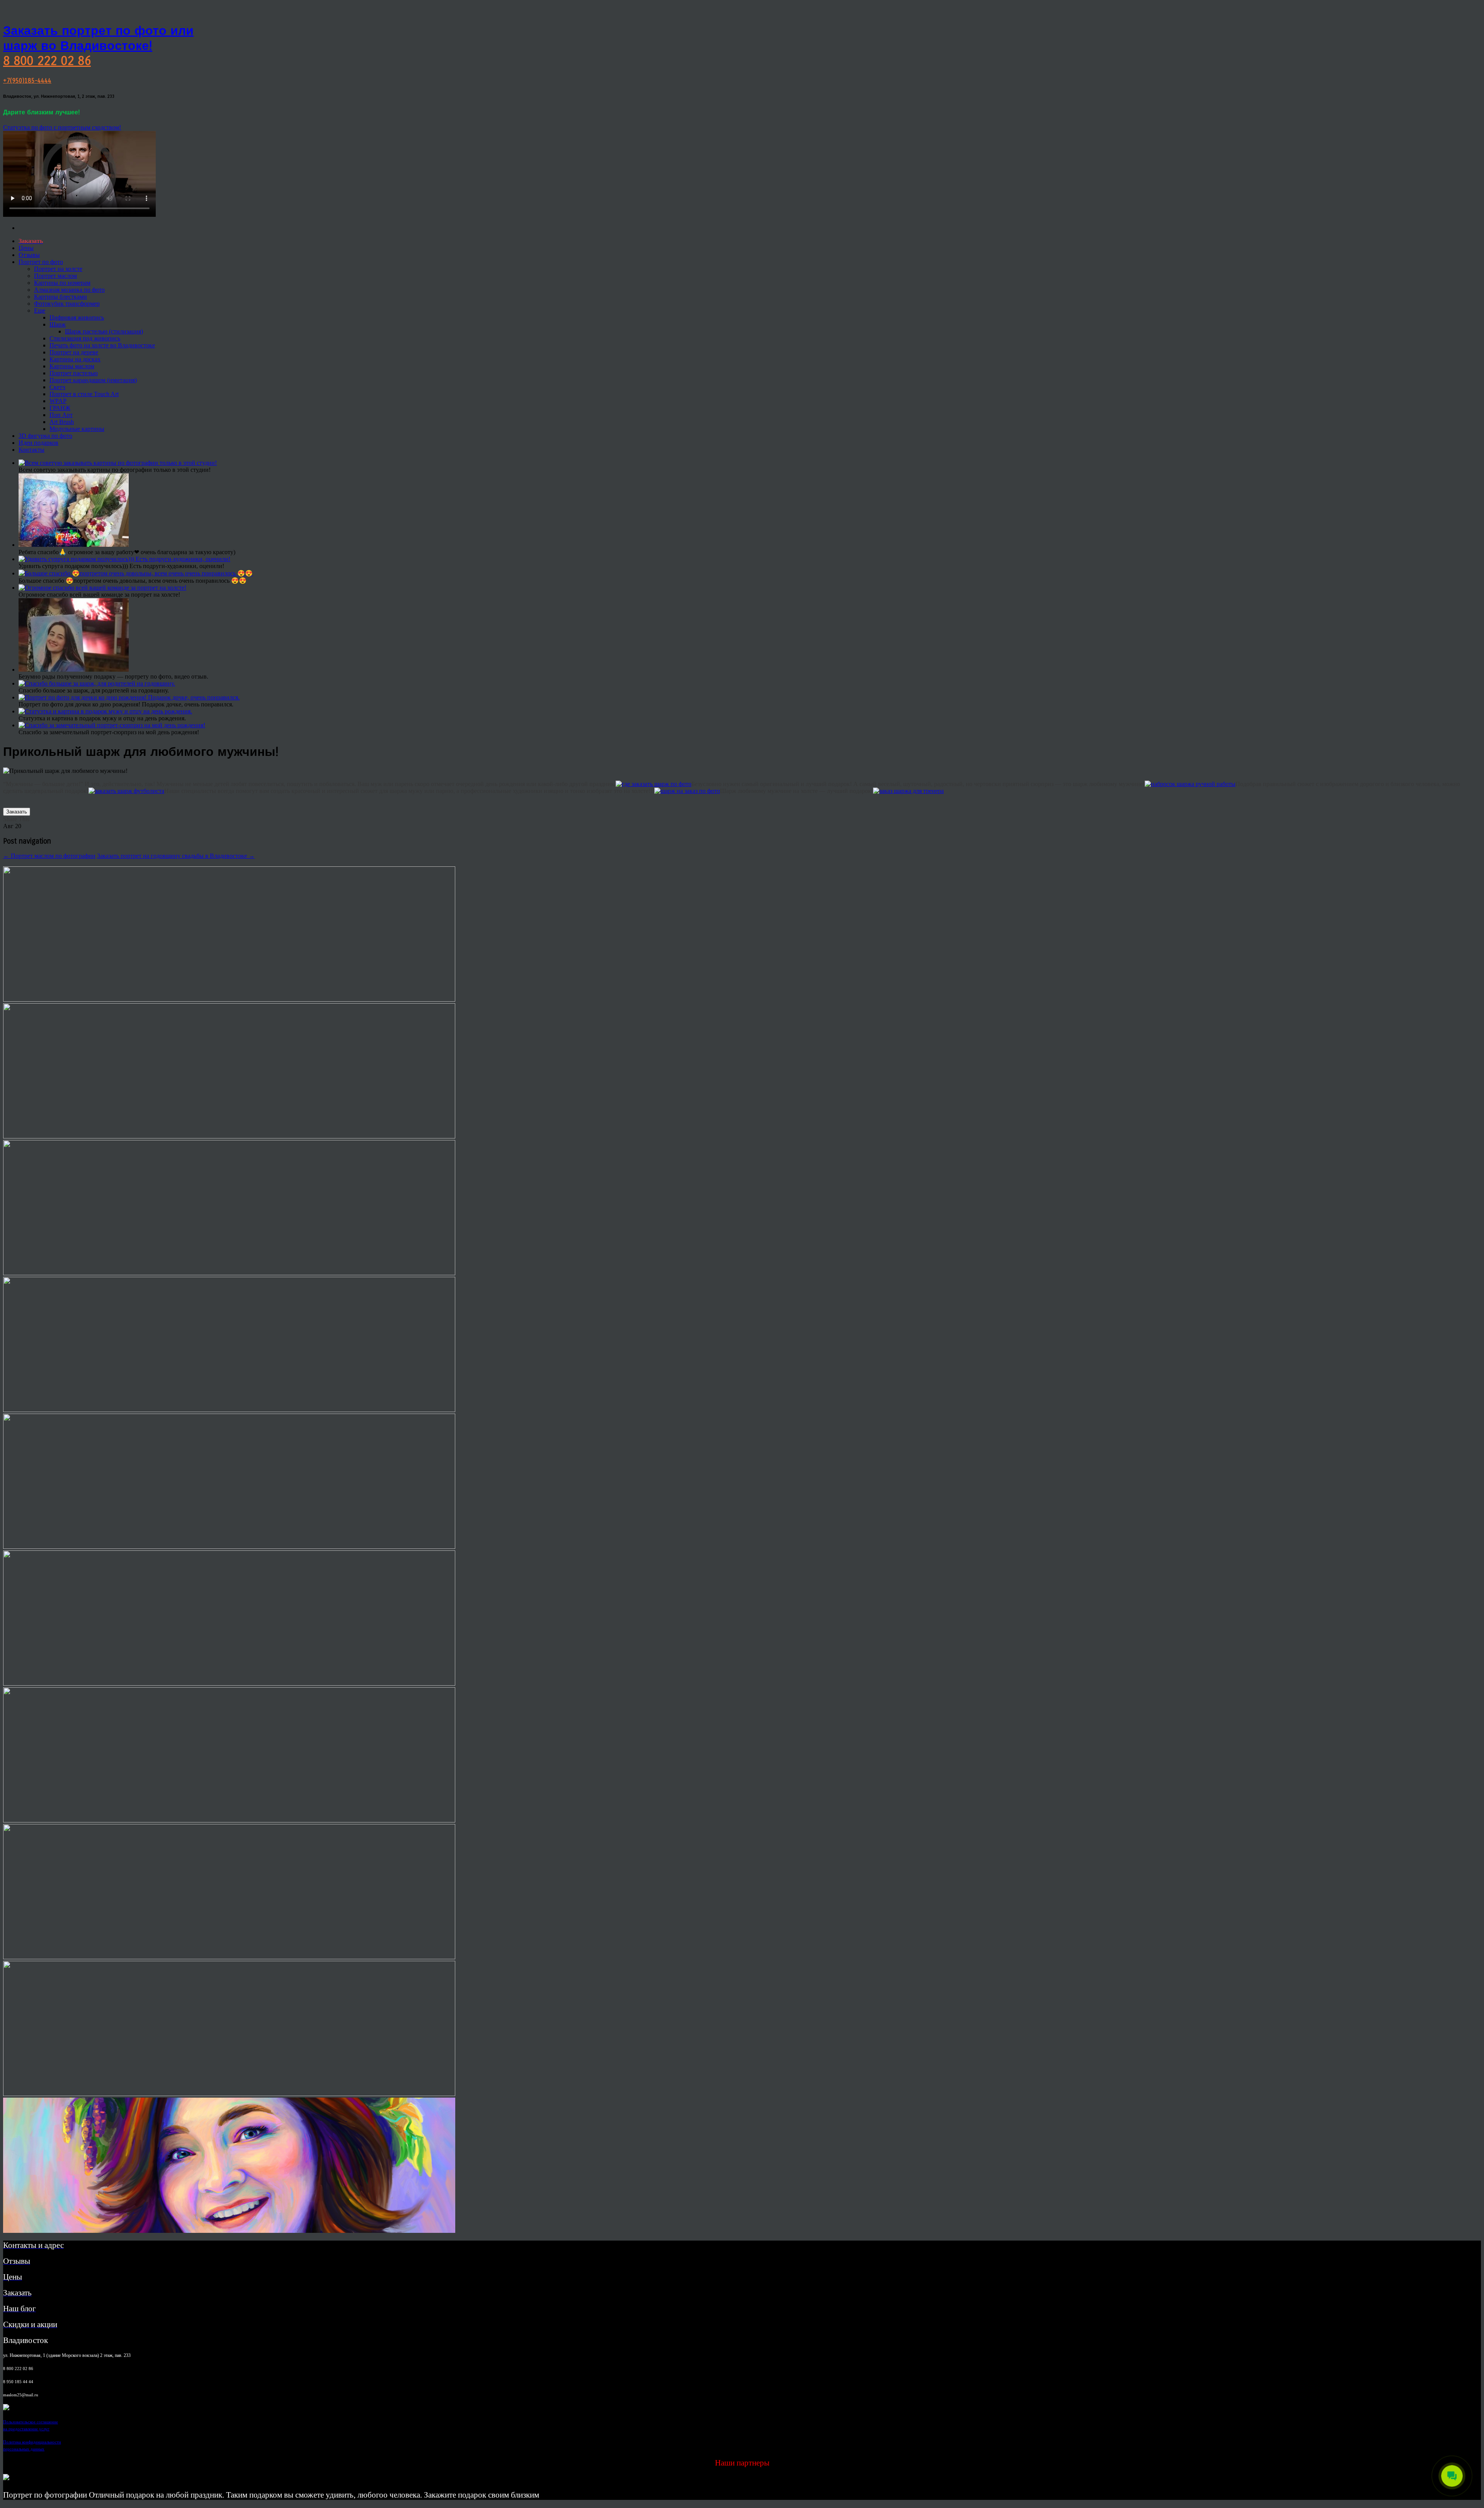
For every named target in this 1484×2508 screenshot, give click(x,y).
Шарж (58, 324)
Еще (40, 311)
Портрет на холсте (58, 269)
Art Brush (62, 422)
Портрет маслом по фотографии (49, 856)
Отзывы (29, 255)
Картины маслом (72, 366)
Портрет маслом (55, 276)
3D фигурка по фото (45, 436)
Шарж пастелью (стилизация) (104, 331)
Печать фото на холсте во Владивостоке (102, 345)
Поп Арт (61, 415)
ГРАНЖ (60, 408)
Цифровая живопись (77, 317)
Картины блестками (60, 297)
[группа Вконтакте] (6, 2408)
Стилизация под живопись (85, 338)
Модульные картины (77, 429)
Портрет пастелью (74, 373)
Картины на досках (75, 359)
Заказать (17, 812)
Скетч (57, 387)
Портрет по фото (41, 262)
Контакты (31, 450)
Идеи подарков (38, 443)
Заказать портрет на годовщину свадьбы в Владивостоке (176, 856)
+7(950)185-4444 (27, 81)
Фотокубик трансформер (67, 304)
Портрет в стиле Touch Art (84, 394)
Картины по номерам (62, 283)
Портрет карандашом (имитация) (93, 380)
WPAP (58, 401)
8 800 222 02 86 (47, 61)
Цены (26, 248)
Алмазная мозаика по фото (69, 290)
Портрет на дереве (74, 352)
